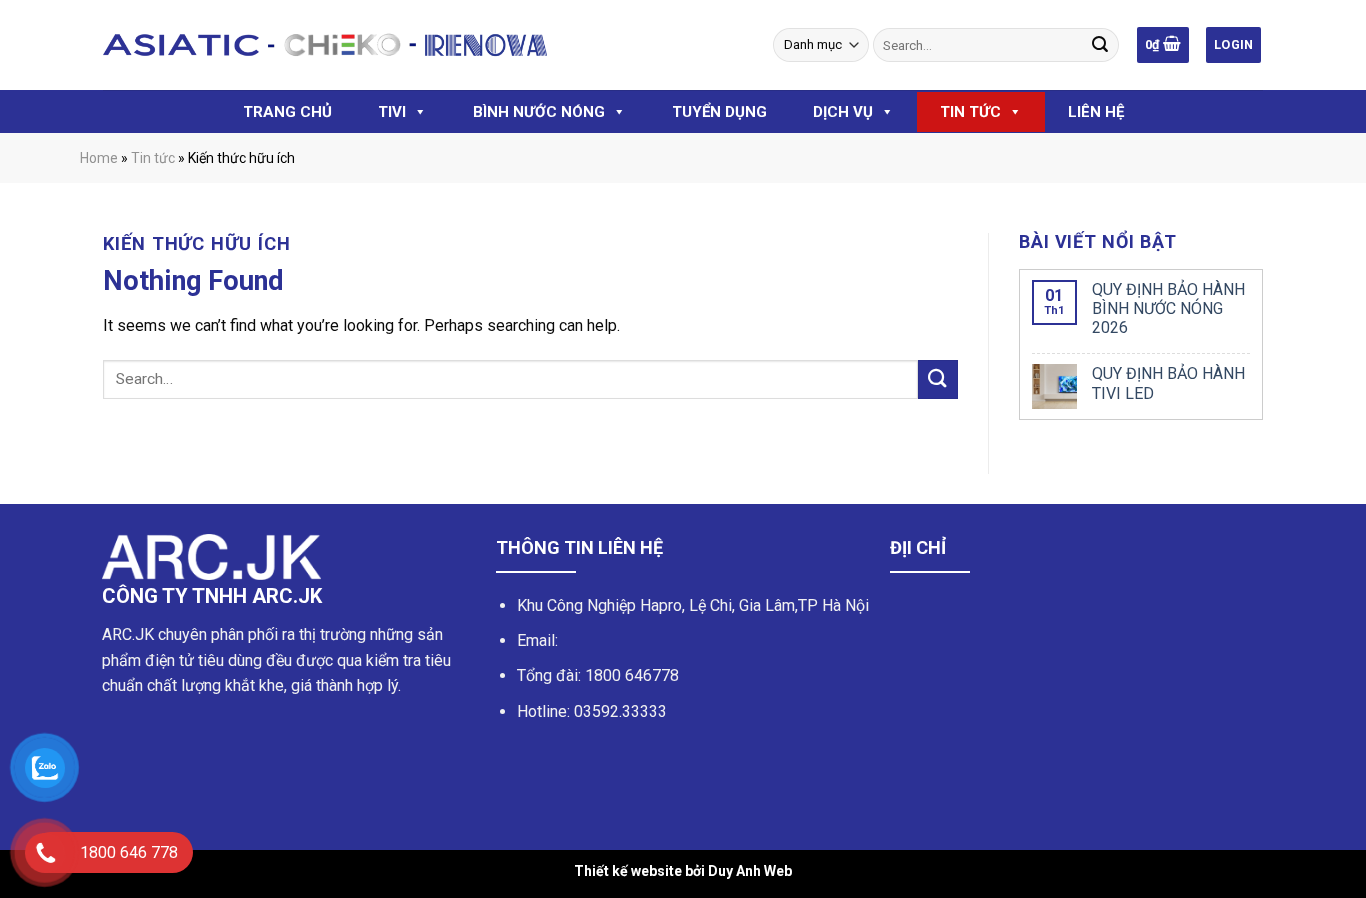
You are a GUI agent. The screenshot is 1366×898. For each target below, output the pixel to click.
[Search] (1100, 45)
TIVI (392, 112)
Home (99, 158)
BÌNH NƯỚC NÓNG (539, 112)
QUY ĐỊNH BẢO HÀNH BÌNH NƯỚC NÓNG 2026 (1168, 308)
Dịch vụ (843, 112)
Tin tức (970, 112)
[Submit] (938, 379)
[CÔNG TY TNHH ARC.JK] (325, 45)
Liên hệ (1096, 112)
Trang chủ (287, 112)
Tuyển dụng (719, 112)
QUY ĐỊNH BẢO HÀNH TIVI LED (1168, 383)
